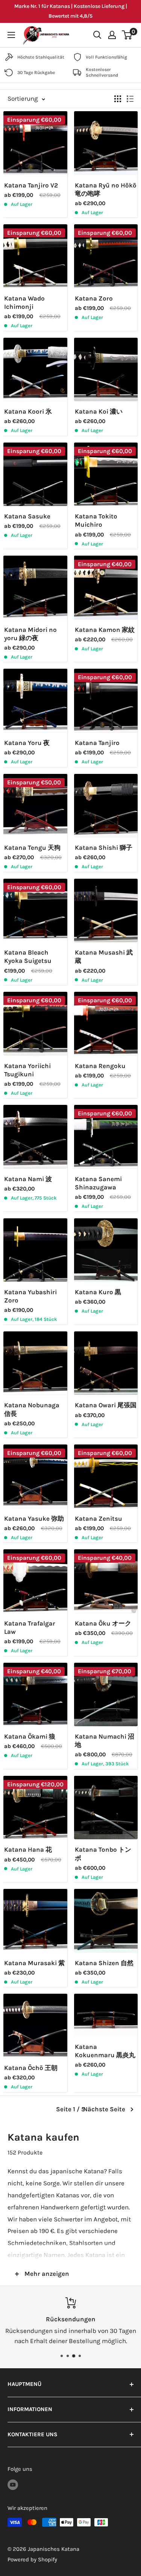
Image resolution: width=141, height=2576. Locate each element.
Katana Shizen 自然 (104, 1963)
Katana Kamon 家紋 (105, 630)
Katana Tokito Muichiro (96, 520)
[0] (127, 35)
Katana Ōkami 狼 (30, 1736)
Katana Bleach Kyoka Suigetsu (28, 956)
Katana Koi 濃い (99, 411)
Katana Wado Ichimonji (24, 302)
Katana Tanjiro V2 (31, 185)
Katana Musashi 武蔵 (104, 956)
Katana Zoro (94, 298)
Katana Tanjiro (97, 743)
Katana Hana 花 (28, 1849)
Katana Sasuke (27, 516)
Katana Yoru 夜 (27, 743)
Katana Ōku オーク (103, 1623)
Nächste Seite (104, 2109)
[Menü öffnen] (11, 35)
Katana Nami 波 (28, 1179)
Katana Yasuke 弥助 (34, 1518)
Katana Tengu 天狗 (32, 848)
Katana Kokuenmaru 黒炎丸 (105, 2051)
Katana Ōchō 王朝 (31, 2068)
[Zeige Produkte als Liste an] (130, 99)
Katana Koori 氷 (28, 411)
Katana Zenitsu (99, 1518)
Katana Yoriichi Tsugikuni (27, 1070)
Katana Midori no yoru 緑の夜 (30, 634)
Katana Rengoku (100, 1066)
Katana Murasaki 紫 (34, 1963)
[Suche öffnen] (97, 35)
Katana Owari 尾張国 (106, 1405)
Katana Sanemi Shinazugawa (98, 1183)
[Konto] (112, 35)
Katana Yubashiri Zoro (30, 1296)
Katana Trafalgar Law (30, 1627)
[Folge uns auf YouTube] (13, 2484)
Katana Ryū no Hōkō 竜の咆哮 (106, 189)
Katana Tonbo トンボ (103, 1854)
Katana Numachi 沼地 (105, 1740)
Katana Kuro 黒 (98, 1292)
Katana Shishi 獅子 (104, 848)
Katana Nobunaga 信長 (32, 1409)
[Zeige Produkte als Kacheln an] (118, 99)
